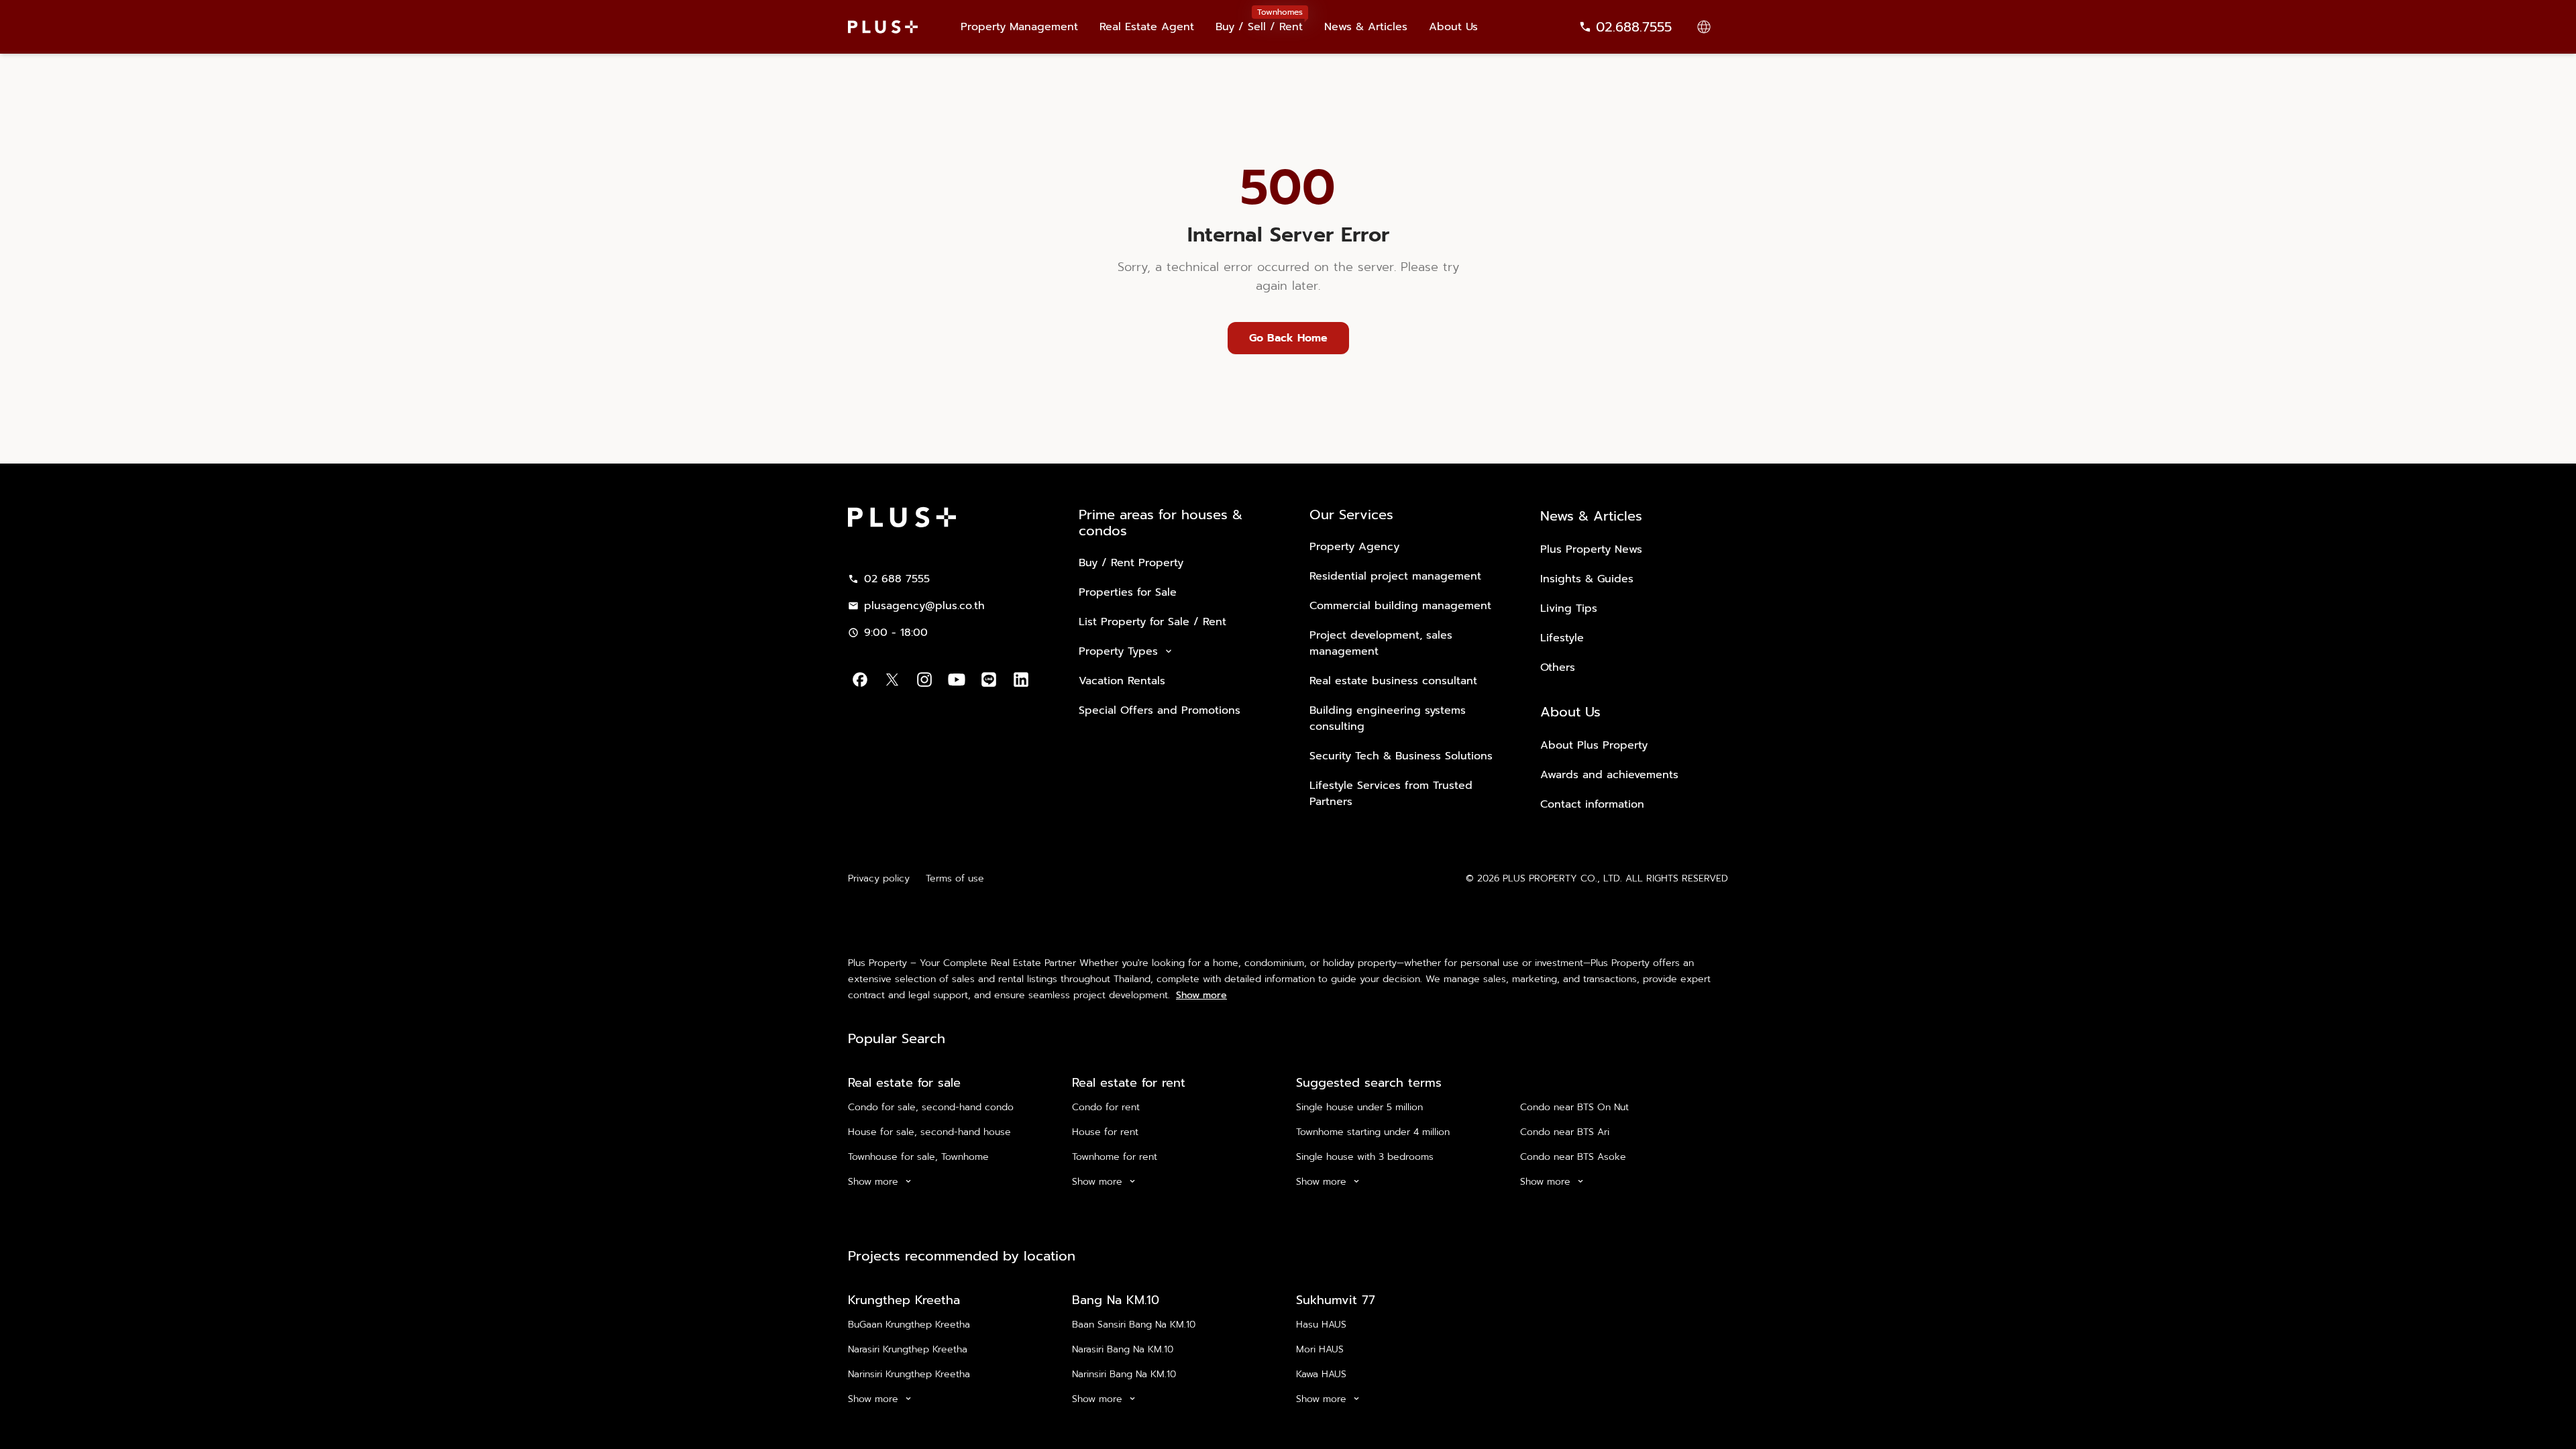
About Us (1453, 27)
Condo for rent (1106, 1107)
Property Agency (1354, 547)
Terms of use (955, 878)
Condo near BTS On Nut (1574, 1107)
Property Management (1019, 27)
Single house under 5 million (1359, 1107)
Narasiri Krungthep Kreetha (908, 1349)
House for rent (1105, 1132)
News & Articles (1366, 27)
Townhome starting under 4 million (1373, 1132)
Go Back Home (1288, 338)
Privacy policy (879, 878)
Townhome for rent (1115, 1157)
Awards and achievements (1609, 775)
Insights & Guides (1587, 579)
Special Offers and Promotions (1160, 710)
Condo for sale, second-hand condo (931, 1107)
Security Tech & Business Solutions (1401, 756)
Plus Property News (1591, 549)
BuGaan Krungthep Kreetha (909, 1325)
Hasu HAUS (1321, 1325)
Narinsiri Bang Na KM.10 (1124, 1374)
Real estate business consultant (1393, 681)
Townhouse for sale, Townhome (918, 1157)
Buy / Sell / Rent (1259, 20)
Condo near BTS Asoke (1573, 1157)
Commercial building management (1400, 606)
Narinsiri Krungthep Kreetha (909, 1374)
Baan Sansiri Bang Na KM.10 (1134, 1325)
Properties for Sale (1128, 592)
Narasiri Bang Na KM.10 (1123, 1349)
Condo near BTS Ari (1565, 1132)
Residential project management (1395, 576)
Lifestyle (1562, 638)
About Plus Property (1594, 745)
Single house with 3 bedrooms (1365, 1157)
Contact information (1592, 804)
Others (1558, 667)
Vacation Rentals (1122, 681)
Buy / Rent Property (1131, 563)
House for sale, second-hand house (929, 1132)
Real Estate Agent (1147, 27)
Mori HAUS (1320, 1349)
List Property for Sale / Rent (1152, 622)
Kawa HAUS (1321, 1374)
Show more (1201, 996)
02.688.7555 (1634, 27)
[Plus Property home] (883, 27)
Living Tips (1569, 608)
